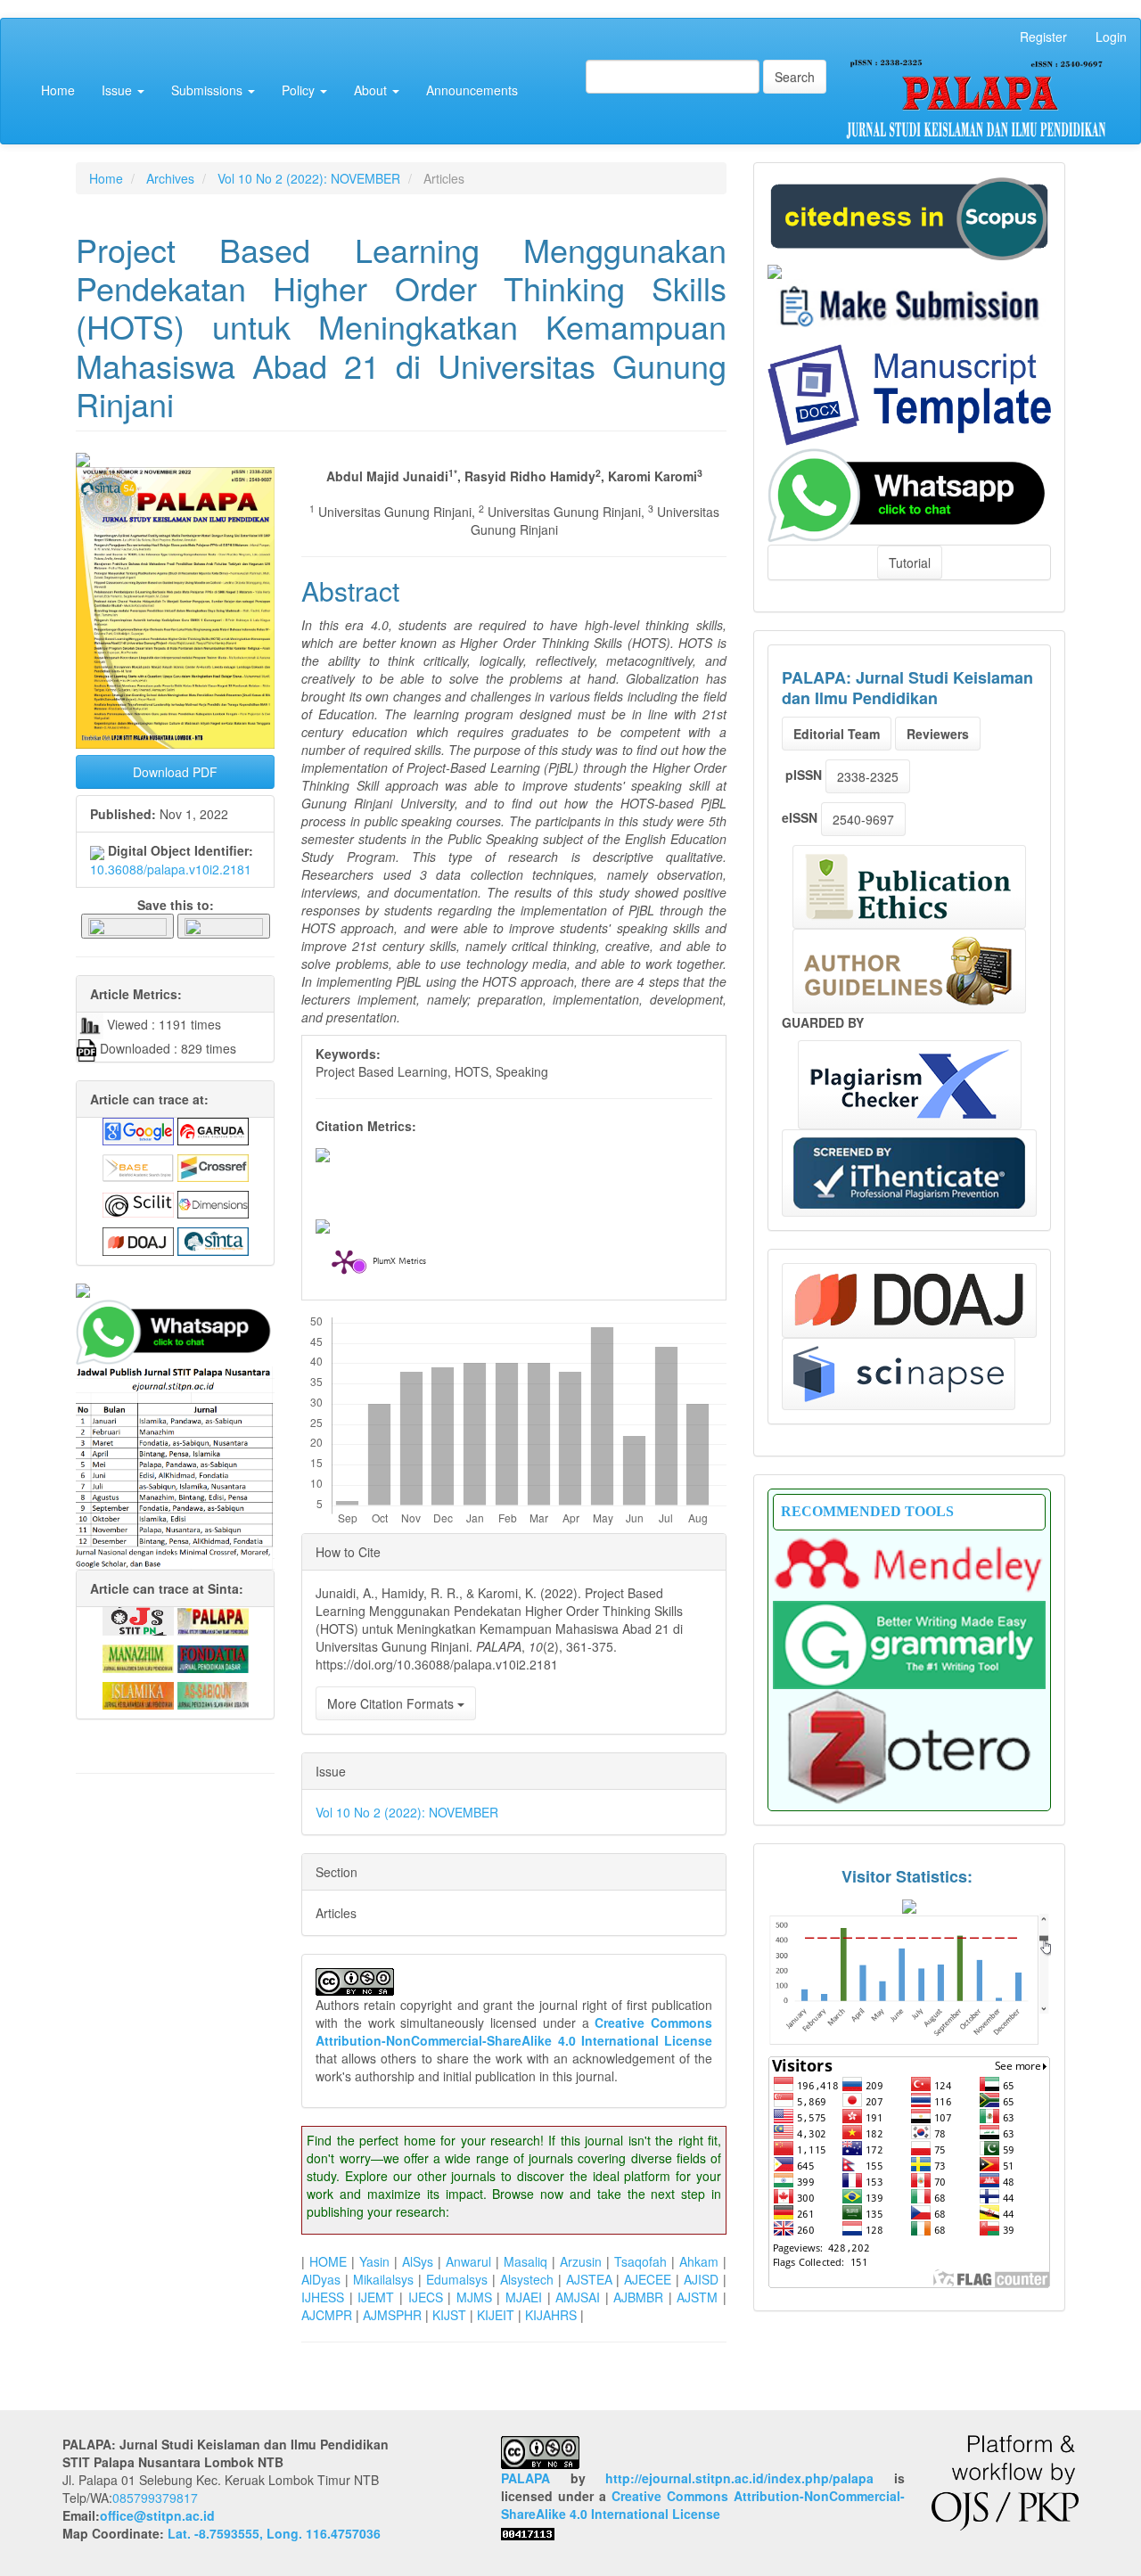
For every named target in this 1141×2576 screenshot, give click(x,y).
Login (1111, 37)
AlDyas (321, 2279)
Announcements (472, 90)
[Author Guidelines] (909, 971)
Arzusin (581, 2261)
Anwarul (468, 2261)
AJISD (701, 2279)
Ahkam (699, 2261)
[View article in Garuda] (213, 1129)
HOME (328, 2261)
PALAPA (525, 2478)
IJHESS (323, 2297)
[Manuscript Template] (909, 393)
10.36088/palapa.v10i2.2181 (171, 869)
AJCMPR (327, 2315)
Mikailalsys (383, 2279)
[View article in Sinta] (213, 1240)
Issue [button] (119, 90)
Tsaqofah (640, 2261)
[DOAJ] (909, 1300)
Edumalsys (457, 2279)
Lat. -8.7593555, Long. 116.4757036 (274, 2533)
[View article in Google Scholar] (138, 1129)
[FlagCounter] (909, 2170)
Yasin (374, 2261)
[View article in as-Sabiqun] (213, 1694)
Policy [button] (300, 90)
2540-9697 (863, 819)
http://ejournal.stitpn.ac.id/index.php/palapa (739, 2478)
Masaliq (525, 2261)
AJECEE (648, 2279)
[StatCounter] (909, 1979)
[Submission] (909, 217)
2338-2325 (868, 776)
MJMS (474, 2297)
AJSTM (697, 2297)
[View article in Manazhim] (138, 1657)
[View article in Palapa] (213, 1620)
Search (795, 77)
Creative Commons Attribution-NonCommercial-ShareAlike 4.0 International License (514, 2031)
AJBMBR (638, 2297)
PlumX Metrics (399, 1262)
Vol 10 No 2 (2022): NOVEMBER (309, 178)
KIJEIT (496, 2315)
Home (58, 90)
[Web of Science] (899, 1374)
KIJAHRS (551, 2315)
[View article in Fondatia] (213, 1657)
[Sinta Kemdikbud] (775, 269)
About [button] (372, 90)
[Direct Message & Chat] (909, 493)
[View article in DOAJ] (138, 1240)
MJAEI (524, 2297)
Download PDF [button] (175, 772)
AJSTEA (589, 2279)
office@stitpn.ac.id (157, 2515)
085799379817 (155, 2498)
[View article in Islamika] (138, 1694)
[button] (127, 925)
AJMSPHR (392, 2315)
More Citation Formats (392, 1703)
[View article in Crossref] (213, 1166)
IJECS (426, 2297)
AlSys (418, 2261)
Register (1043, 37)
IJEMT (376, 2297)
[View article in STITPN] (138, 1620)
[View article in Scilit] (138, 1203)
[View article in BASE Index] (138, 1166)
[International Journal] (175, 1291)
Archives (170, 178)
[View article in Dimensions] (213, 1203)
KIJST (449, 2315)
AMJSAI (578, 2297)
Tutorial (910, 562)
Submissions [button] (209, 90)
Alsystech (527, 2279)
